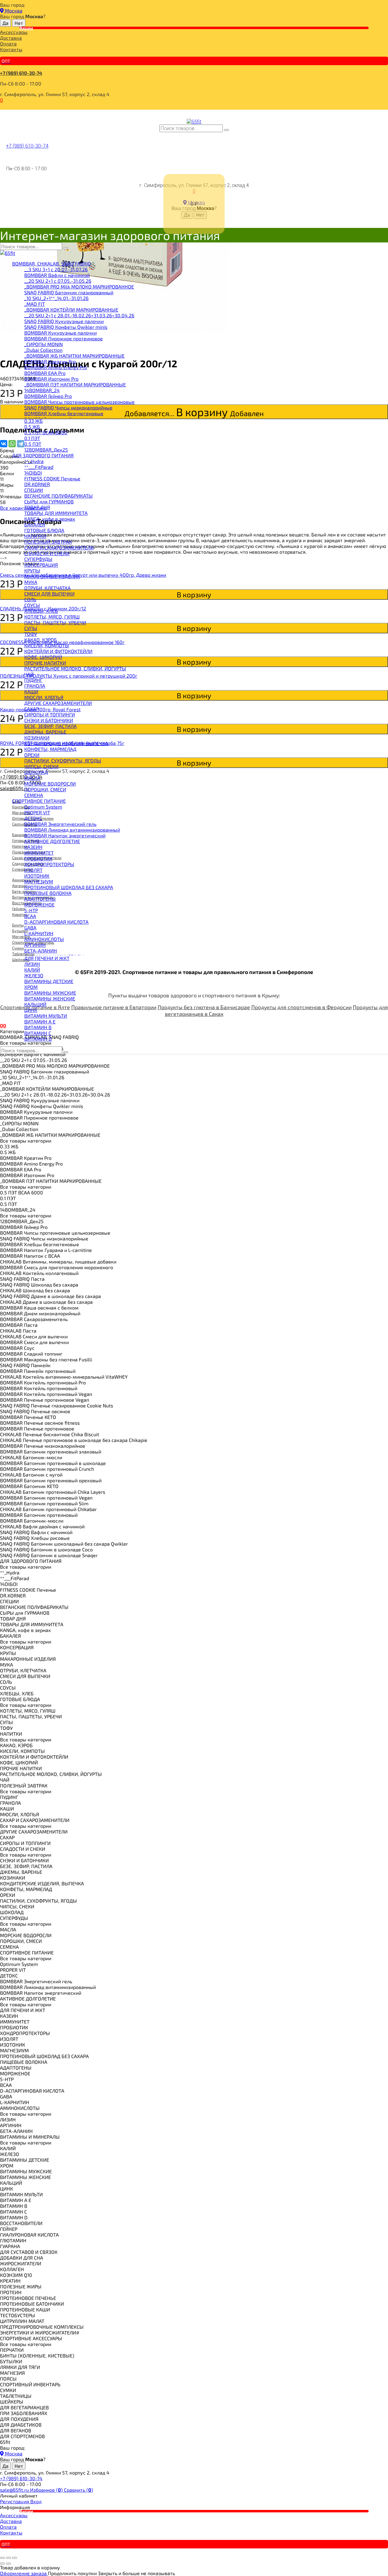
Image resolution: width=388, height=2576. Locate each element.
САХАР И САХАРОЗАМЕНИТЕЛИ (59, 547)
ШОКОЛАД (36, 772)
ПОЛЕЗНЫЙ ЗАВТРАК (48, 542)
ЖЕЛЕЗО (34, 975)
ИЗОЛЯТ (33, 870)
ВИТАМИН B (38, 1027)
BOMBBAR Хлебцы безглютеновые (64, 413)
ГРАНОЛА (35, 686)
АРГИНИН (35, 945)
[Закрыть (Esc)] (2, 2558)
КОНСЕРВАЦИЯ (41, 565)
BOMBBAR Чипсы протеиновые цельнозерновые (79, 402)
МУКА (31, 582)
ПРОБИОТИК (38, 858)
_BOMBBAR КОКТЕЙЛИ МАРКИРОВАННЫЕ (71, 310)
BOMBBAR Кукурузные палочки (60, 333)
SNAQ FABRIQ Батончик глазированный (69, 292)
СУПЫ (31, 628)
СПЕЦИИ (34, 490)
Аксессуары (14, 32)
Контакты (11, 49)
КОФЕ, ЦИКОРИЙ (43, 657)
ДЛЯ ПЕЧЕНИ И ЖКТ (47, 958)
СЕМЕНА (34, 795)
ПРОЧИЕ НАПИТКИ (45, 663)
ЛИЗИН (32, 964)
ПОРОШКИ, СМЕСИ (45, 789)
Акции (26, 28)
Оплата (8, 43)
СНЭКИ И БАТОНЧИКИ (49, 720)
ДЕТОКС (33, 818)
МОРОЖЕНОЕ (39, 904)
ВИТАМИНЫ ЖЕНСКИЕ (50, 998)
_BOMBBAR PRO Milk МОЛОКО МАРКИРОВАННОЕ (79, 287)
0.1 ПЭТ (32, 438)
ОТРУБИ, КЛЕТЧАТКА (47, 588)
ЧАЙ (29, 674)
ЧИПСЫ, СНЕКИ (41, 766)
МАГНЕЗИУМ (39, 881)
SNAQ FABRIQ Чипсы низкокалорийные (68, 407)
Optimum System (43, 807)
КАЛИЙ (32, 970)
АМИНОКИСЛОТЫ (44, 939)
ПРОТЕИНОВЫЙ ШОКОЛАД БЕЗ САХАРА (69, 887)
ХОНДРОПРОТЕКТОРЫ (49, 864)
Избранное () (47, 2490)
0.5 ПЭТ (33, 444)
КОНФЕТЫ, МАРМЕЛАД (50, 749)
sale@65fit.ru (15, 2490)
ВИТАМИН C (38, 1033)
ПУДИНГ (33, 680)
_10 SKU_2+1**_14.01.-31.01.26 (56, 298)
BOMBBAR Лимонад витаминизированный (72, 830)
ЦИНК (31, 1010)
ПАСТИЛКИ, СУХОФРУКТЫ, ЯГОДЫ (63, 761)
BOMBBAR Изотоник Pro (51, 379)
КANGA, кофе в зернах (50, 519)
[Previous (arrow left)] (2, 2564)
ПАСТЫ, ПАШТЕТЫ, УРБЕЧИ (55, 622)
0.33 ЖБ (33, 421)
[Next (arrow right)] (8, 2564)
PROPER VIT (37, 812)
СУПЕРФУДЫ (38, 559)
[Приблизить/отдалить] (15, 2558)
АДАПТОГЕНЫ (40, 899)
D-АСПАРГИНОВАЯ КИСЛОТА (56, 922)
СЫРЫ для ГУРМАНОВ (49, 501)
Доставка (11, 38)
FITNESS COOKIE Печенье (52, 478)
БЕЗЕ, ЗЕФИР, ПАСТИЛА (50, 726)
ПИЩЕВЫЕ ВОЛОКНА (48, 893)
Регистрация (15, 2501)
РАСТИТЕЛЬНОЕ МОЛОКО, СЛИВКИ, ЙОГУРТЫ (75, 668)
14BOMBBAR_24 (42, 390)
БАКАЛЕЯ (35, 524)
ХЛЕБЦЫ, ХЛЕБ (41, 611)
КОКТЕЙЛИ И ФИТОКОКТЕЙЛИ (58, 651)
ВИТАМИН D (38, 1039)
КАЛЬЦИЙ (35, 1004)
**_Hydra (34, 461)
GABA (30, 928)
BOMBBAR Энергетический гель (60, 824)
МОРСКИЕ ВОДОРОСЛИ (50, 784)
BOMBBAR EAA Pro (45, 373)
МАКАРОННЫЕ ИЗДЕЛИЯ (52, 576)
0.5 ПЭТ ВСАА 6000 (46, 432)
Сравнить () (79, 2490)
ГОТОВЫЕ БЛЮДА (44, 530)
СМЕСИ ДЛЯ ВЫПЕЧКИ (49, 594)
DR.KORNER (37, 484)
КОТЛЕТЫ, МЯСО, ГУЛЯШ (52, 617)
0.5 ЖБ (32, 427)
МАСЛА (32, 778)
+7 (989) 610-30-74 (21, 73)
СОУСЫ (32, 605)
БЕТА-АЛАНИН (41, 951)
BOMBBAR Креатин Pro (50, 361)
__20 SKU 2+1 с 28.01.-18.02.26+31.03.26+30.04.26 (79, 315)
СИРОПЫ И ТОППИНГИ (50, 714)
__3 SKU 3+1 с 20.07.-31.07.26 (56, 269)
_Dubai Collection (43, 350)
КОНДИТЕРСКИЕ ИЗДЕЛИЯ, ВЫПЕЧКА (66, 743)
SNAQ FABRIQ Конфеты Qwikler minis (66, 327)
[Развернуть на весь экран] (8, 2558)
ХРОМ (31, 987)
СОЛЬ (30, 599)
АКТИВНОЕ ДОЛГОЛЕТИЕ (52, 841)
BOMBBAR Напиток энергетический (65, 835)
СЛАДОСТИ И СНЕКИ (47, 553)
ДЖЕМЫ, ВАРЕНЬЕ (45, 732)
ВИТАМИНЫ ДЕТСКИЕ (49, 981)
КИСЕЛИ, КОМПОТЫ (47, 645)
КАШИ (31, 691)
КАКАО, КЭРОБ (41, 640)
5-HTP (31, 910)
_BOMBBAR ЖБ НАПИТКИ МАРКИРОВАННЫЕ (74, 356)
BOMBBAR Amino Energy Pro (56, 367)
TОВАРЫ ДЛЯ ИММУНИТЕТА (56, 513)
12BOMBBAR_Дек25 (46, 450)
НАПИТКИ (35, 536)
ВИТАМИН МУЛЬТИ (46, 1016)
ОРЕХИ (32, 755)
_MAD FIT (35, 304)
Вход (36, 2501)
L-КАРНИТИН (39, 933)
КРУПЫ (32, 571)
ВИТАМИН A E (40, 1021)
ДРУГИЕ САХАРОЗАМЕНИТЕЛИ (58, 703)
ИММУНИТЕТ (39, 853)
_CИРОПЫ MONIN (43, 344)
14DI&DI (33, 473)
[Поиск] (226, 130)
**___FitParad (39, 467)
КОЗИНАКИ (37, 737)
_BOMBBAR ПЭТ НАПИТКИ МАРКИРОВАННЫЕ (75, 384)
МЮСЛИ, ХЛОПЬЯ (44, 697)
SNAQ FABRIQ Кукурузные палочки (64, 321)
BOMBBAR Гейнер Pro (48, 396)
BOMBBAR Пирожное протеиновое (64, 338)
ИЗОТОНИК (37, 876)
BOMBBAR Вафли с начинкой (57, 275)
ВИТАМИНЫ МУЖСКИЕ (50, 993)
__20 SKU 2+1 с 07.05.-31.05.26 (58, 281)
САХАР (32, 709)
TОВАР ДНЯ (37, 507)
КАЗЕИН (33, 847)
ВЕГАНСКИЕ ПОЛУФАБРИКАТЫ (59, 496)
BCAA (30, 916)
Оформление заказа (24, 2573)
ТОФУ (31, 634)
